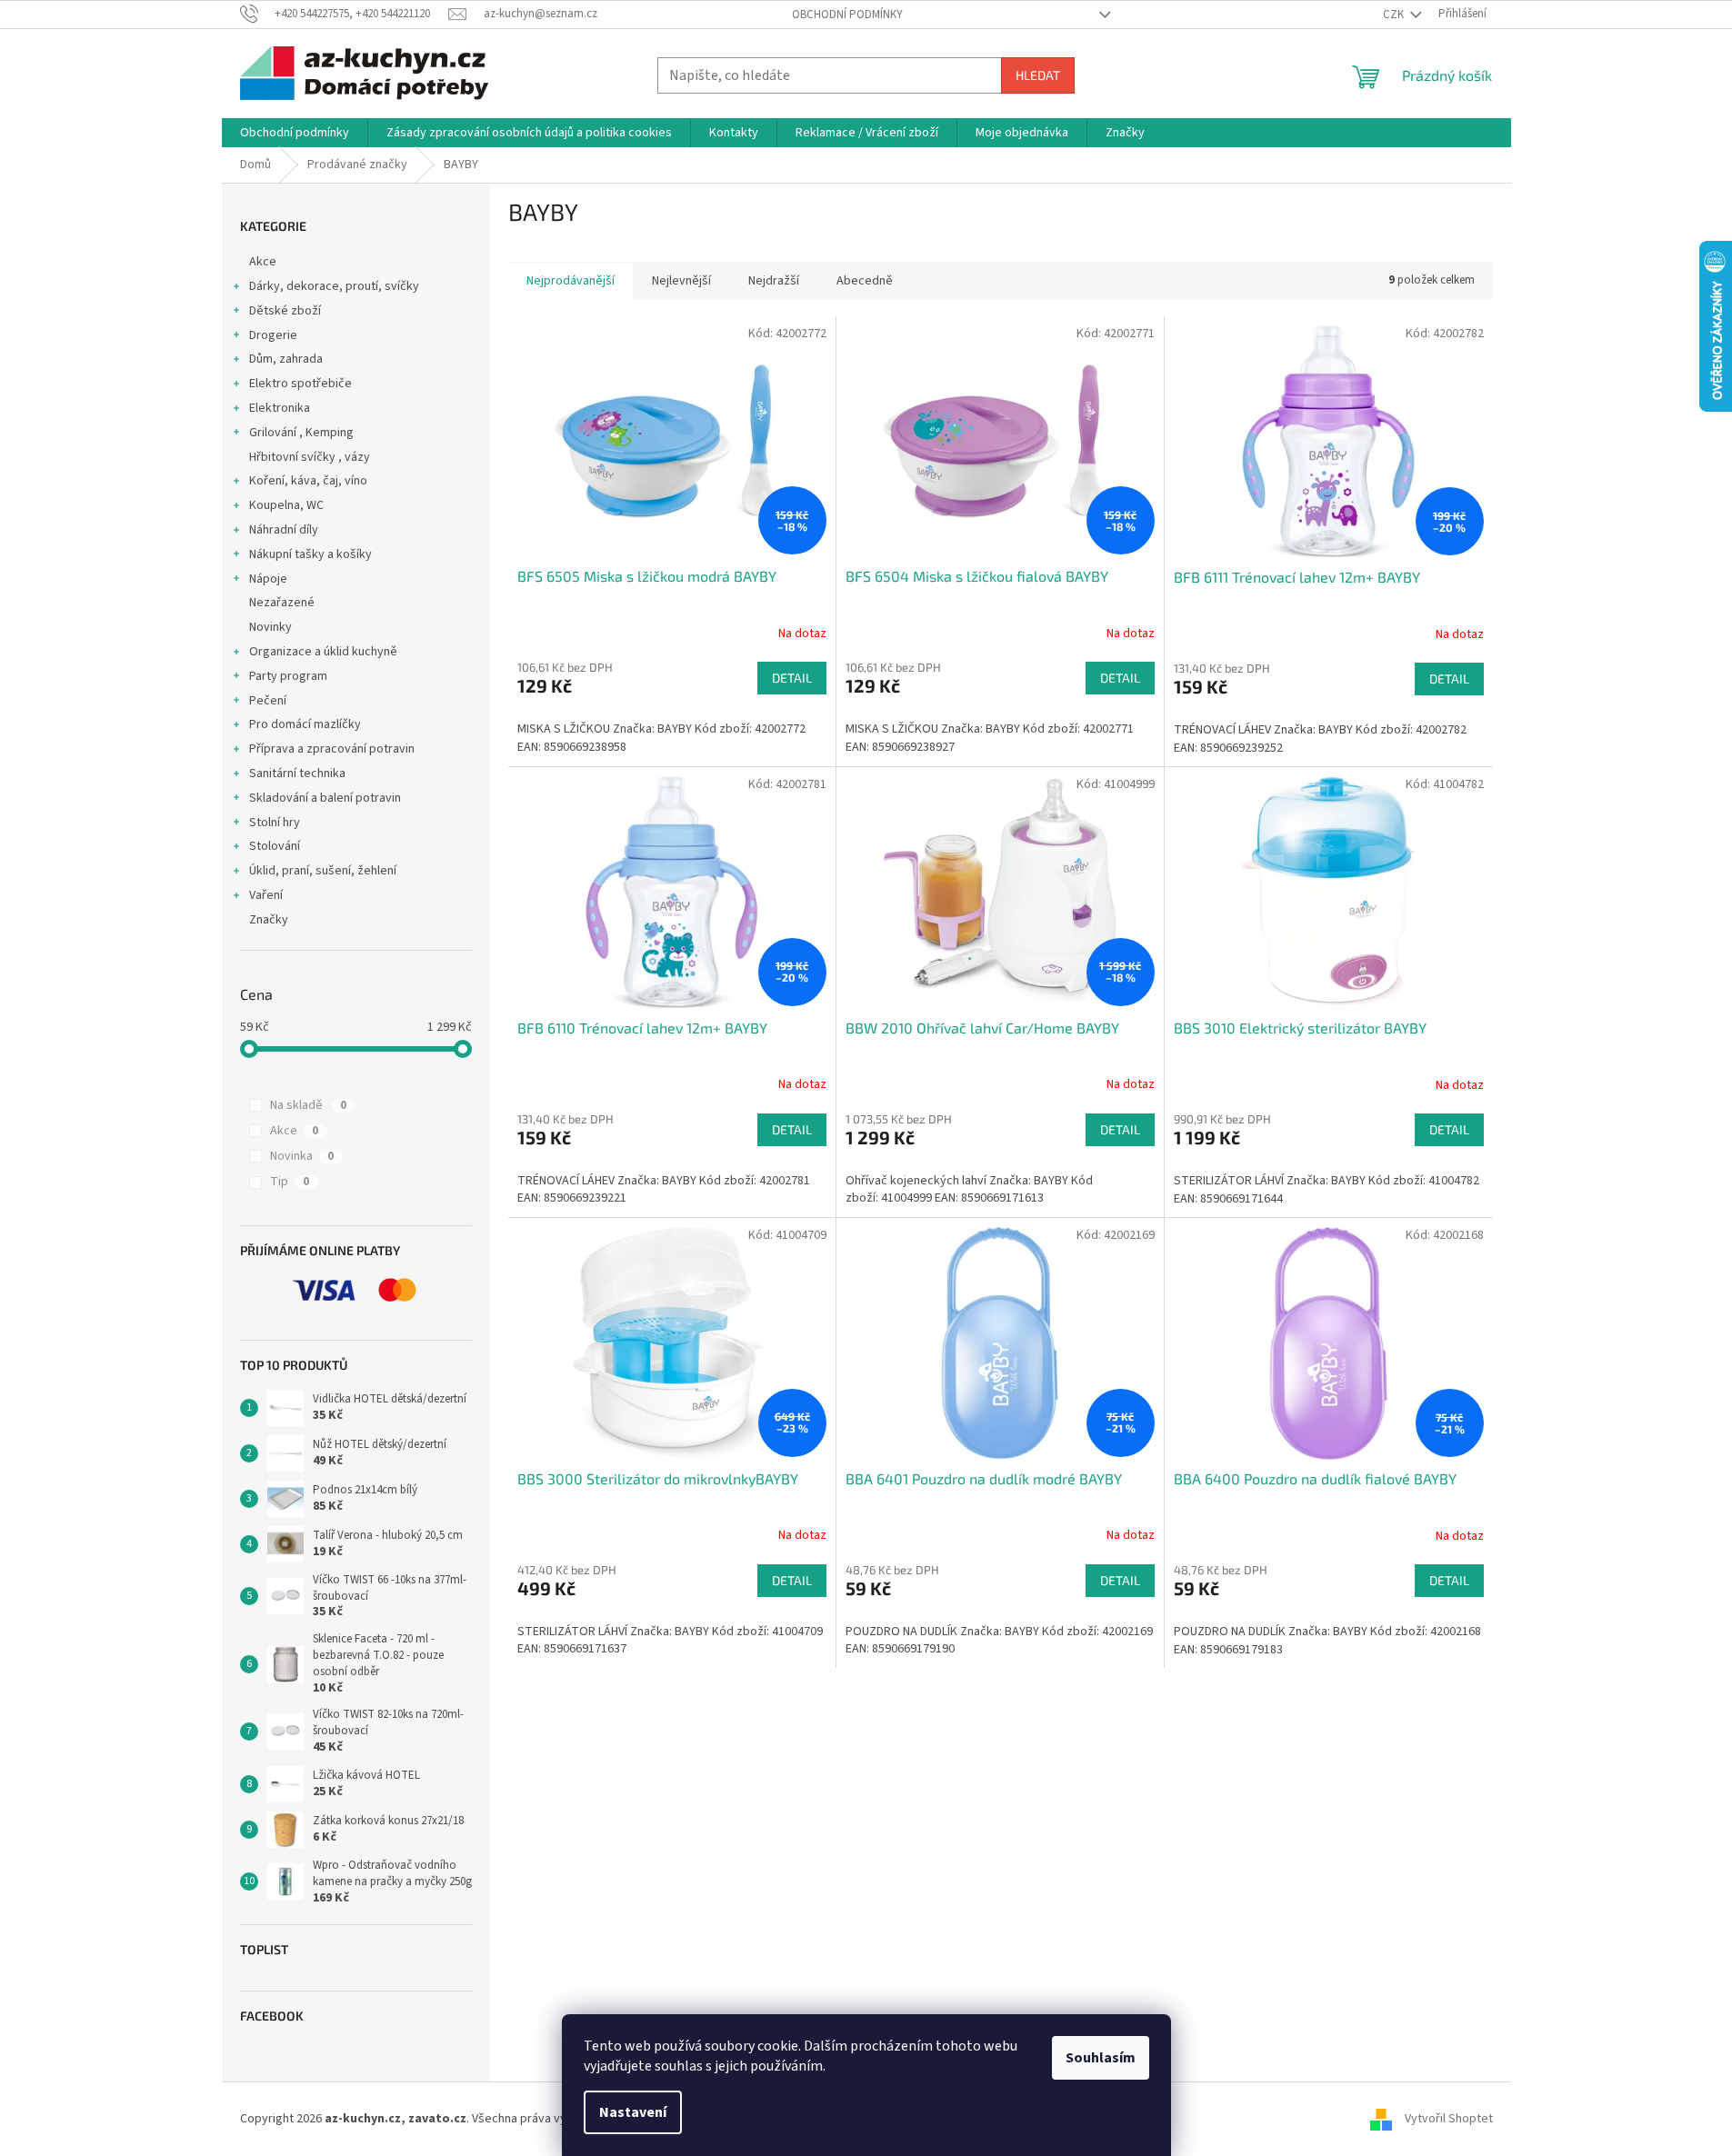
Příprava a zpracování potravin (332, 749)
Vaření (266, 895)
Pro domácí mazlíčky (305, 724)
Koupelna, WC (286, 505)
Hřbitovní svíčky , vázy (310, 457)
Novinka (302, 1156)
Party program (288, 676)
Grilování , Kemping (301, 433)
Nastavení (633, 2112)
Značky (269, 920)
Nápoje (268, 579)
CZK (1395, 15)
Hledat (1038, 75)
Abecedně (865, 281)
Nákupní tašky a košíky (310, 554)
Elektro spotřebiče (300, 384)
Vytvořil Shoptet (1449, 2119)
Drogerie (273, 335)
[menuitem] (295, 133)
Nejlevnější (681, 281)
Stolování (275, 846)
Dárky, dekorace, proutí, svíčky (334, 286)
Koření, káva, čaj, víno (308, 481)
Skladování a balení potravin (325, 798)
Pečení (268, 701)
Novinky (270, 627)
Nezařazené (282, 603)
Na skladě (308, 1105)
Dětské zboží (285, 311)
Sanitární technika (297, 774)
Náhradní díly (284, 530)
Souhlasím (1101, 2058)
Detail (792, 678)
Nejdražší (774, 281)
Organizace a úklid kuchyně (323, 652)
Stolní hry (275, 823)
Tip (290, 1182)
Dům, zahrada (286, 359)
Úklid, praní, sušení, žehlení (323, 871)
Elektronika (280, 408)
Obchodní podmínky (847, 15)
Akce (263, 262)
